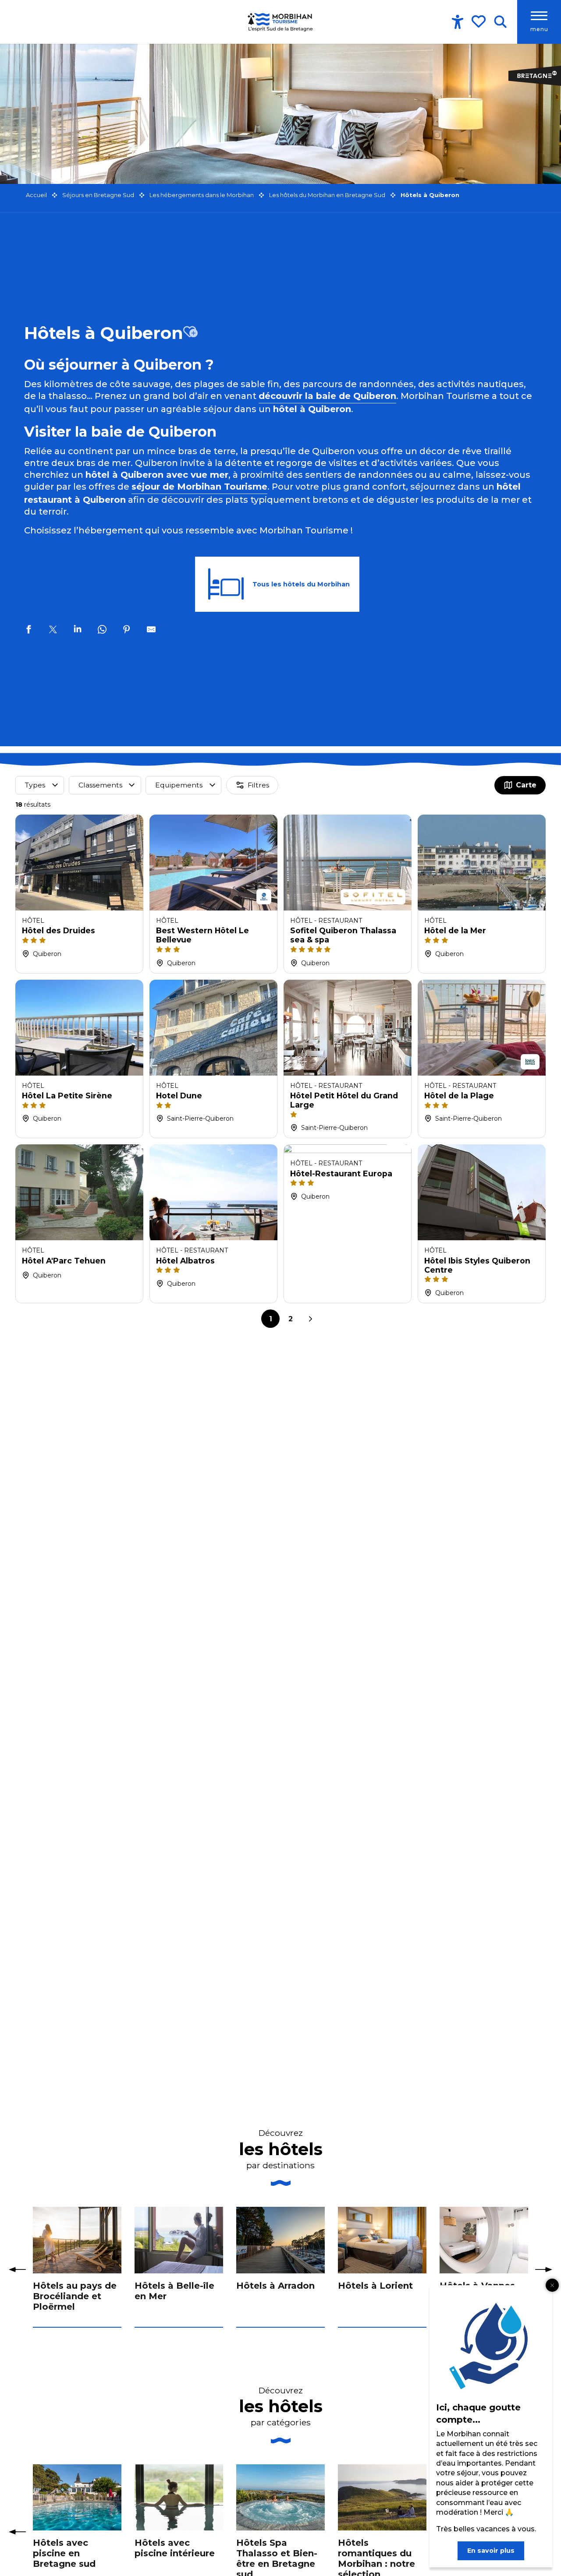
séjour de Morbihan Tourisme (199, 487)
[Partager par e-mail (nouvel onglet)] (151, 631)
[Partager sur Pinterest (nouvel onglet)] (127, 631)
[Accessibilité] (458, 22)
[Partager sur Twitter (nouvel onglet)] (53, 631)
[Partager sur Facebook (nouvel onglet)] (28, 631)
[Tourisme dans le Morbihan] (280, 22)
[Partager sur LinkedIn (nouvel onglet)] (78, 631)
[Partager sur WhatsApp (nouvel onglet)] (102, 631)
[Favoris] (479, 21)
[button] (500, 22)
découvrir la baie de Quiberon (327, 396)
